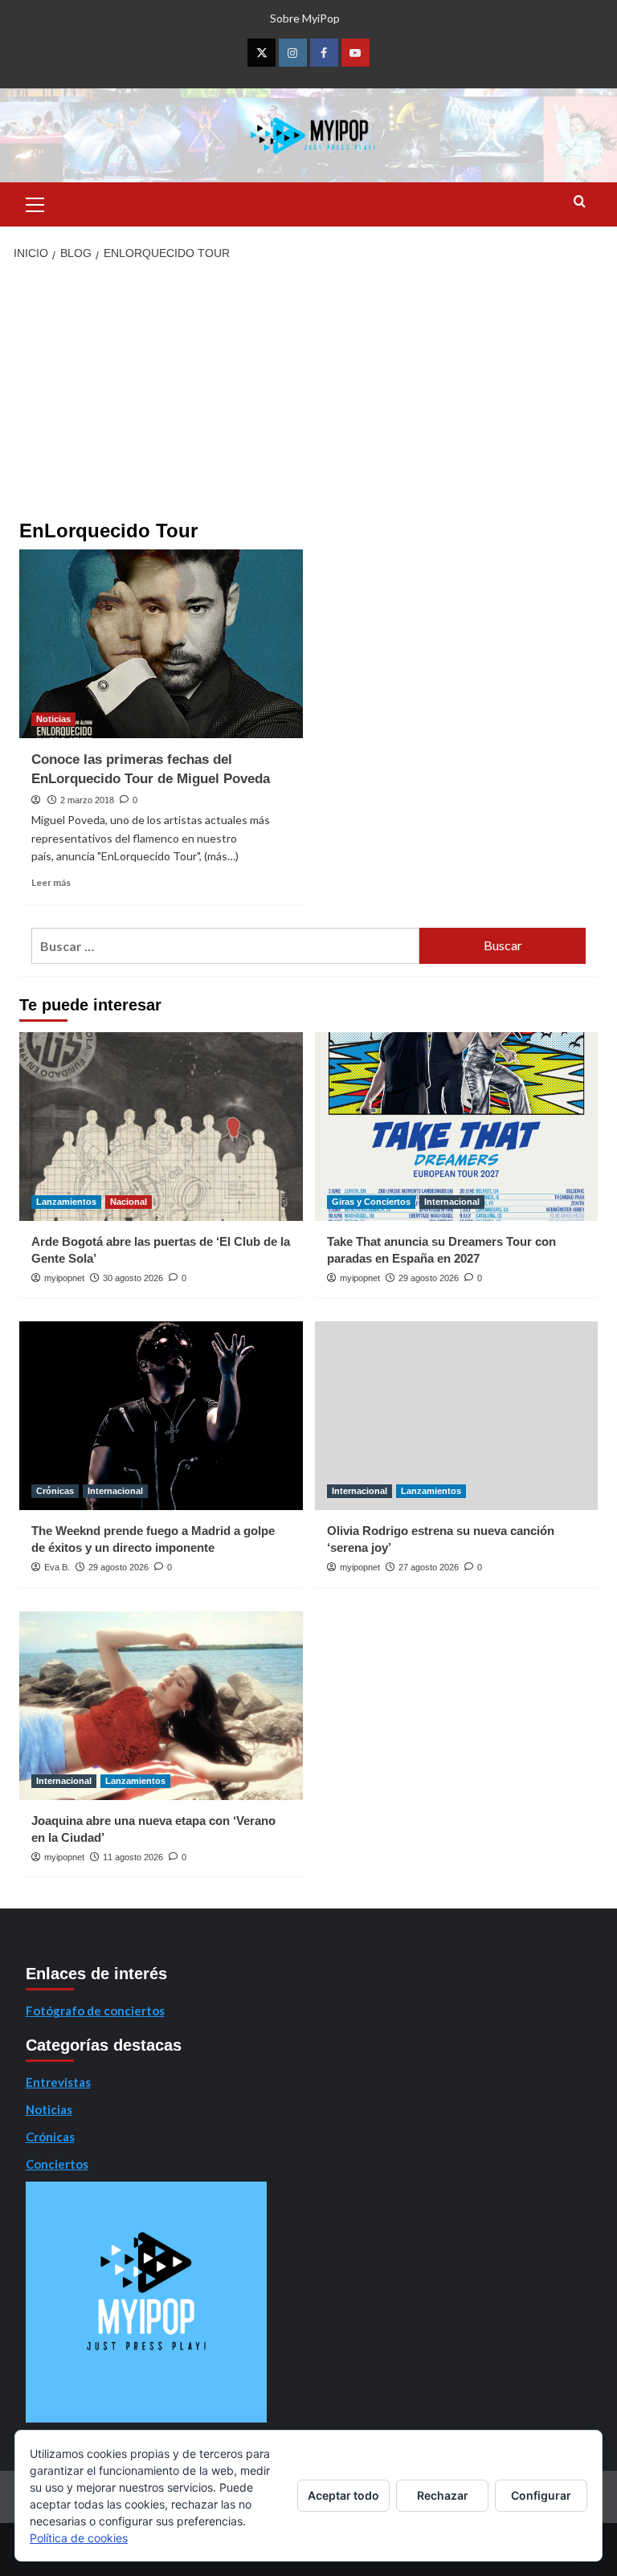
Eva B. (57, 1567)
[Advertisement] (308, 392)
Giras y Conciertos (371, 1202)
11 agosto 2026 (133, 1857)
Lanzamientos (66, 1202)
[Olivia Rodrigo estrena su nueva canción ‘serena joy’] (457, 1416)
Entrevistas (58, 2082)
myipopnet (64, 1278)
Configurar (541, 2495)
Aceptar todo (343, 2495)
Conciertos (57, 2164)
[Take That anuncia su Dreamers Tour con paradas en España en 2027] (457, 1127)
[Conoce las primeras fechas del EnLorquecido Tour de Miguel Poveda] (161, 644)
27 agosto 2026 (429, 1567)
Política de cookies (79, 2538)
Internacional (452, 1202)
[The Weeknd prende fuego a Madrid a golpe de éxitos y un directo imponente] (161, 1416)
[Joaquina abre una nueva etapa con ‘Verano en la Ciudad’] (161, 1706)
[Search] (580, 202)
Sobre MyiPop (305, 18)
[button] (35, 202)
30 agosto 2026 (133, 1278)
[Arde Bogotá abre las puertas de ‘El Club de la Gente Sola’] (161, 1127)
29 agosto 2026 (429, 1278)
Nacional (129, 1202)
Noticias (53, 719)
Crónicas (55, 1491)
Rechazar (443, 2495)
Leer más (51, 882)
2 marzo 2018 (87, 800)
